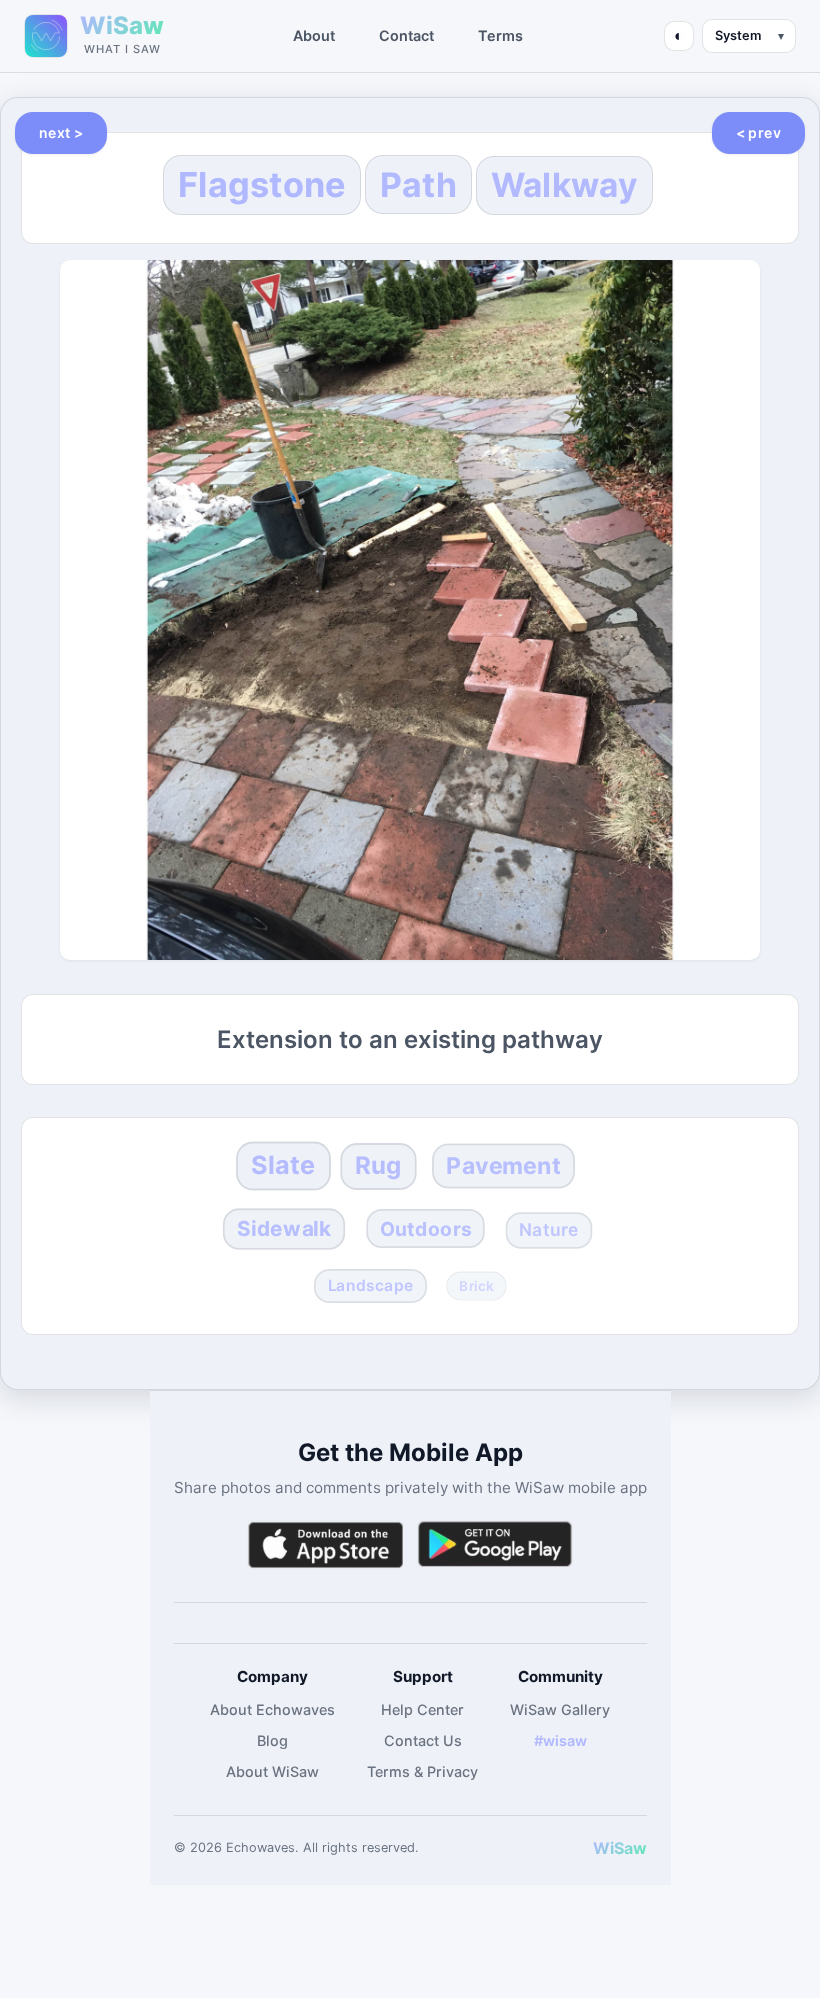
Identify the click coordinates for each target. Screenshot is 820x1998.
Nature (548, 1229)
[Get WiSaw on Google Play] (495, 1544)
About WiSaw (272, 1771)
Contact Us (423, 1740)
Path (418, 184)
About (314, 35)
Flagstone (262, 184)
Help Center (422, 1709)
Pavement (503, 1166)
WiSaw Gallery (560, 1709)
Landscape (371, 1285)
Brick (476, 1286)
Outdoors (425, 1228)
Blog (272, 1740)
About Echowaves (272, 1709)
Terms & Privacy (422, 1771)
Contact (406, 35)
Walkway (564, 185)
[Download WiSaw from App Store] (325, 1544)
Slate (283, 1165)
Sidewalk (284, 1228)
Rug (378, 1166)
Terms (500, 35)
